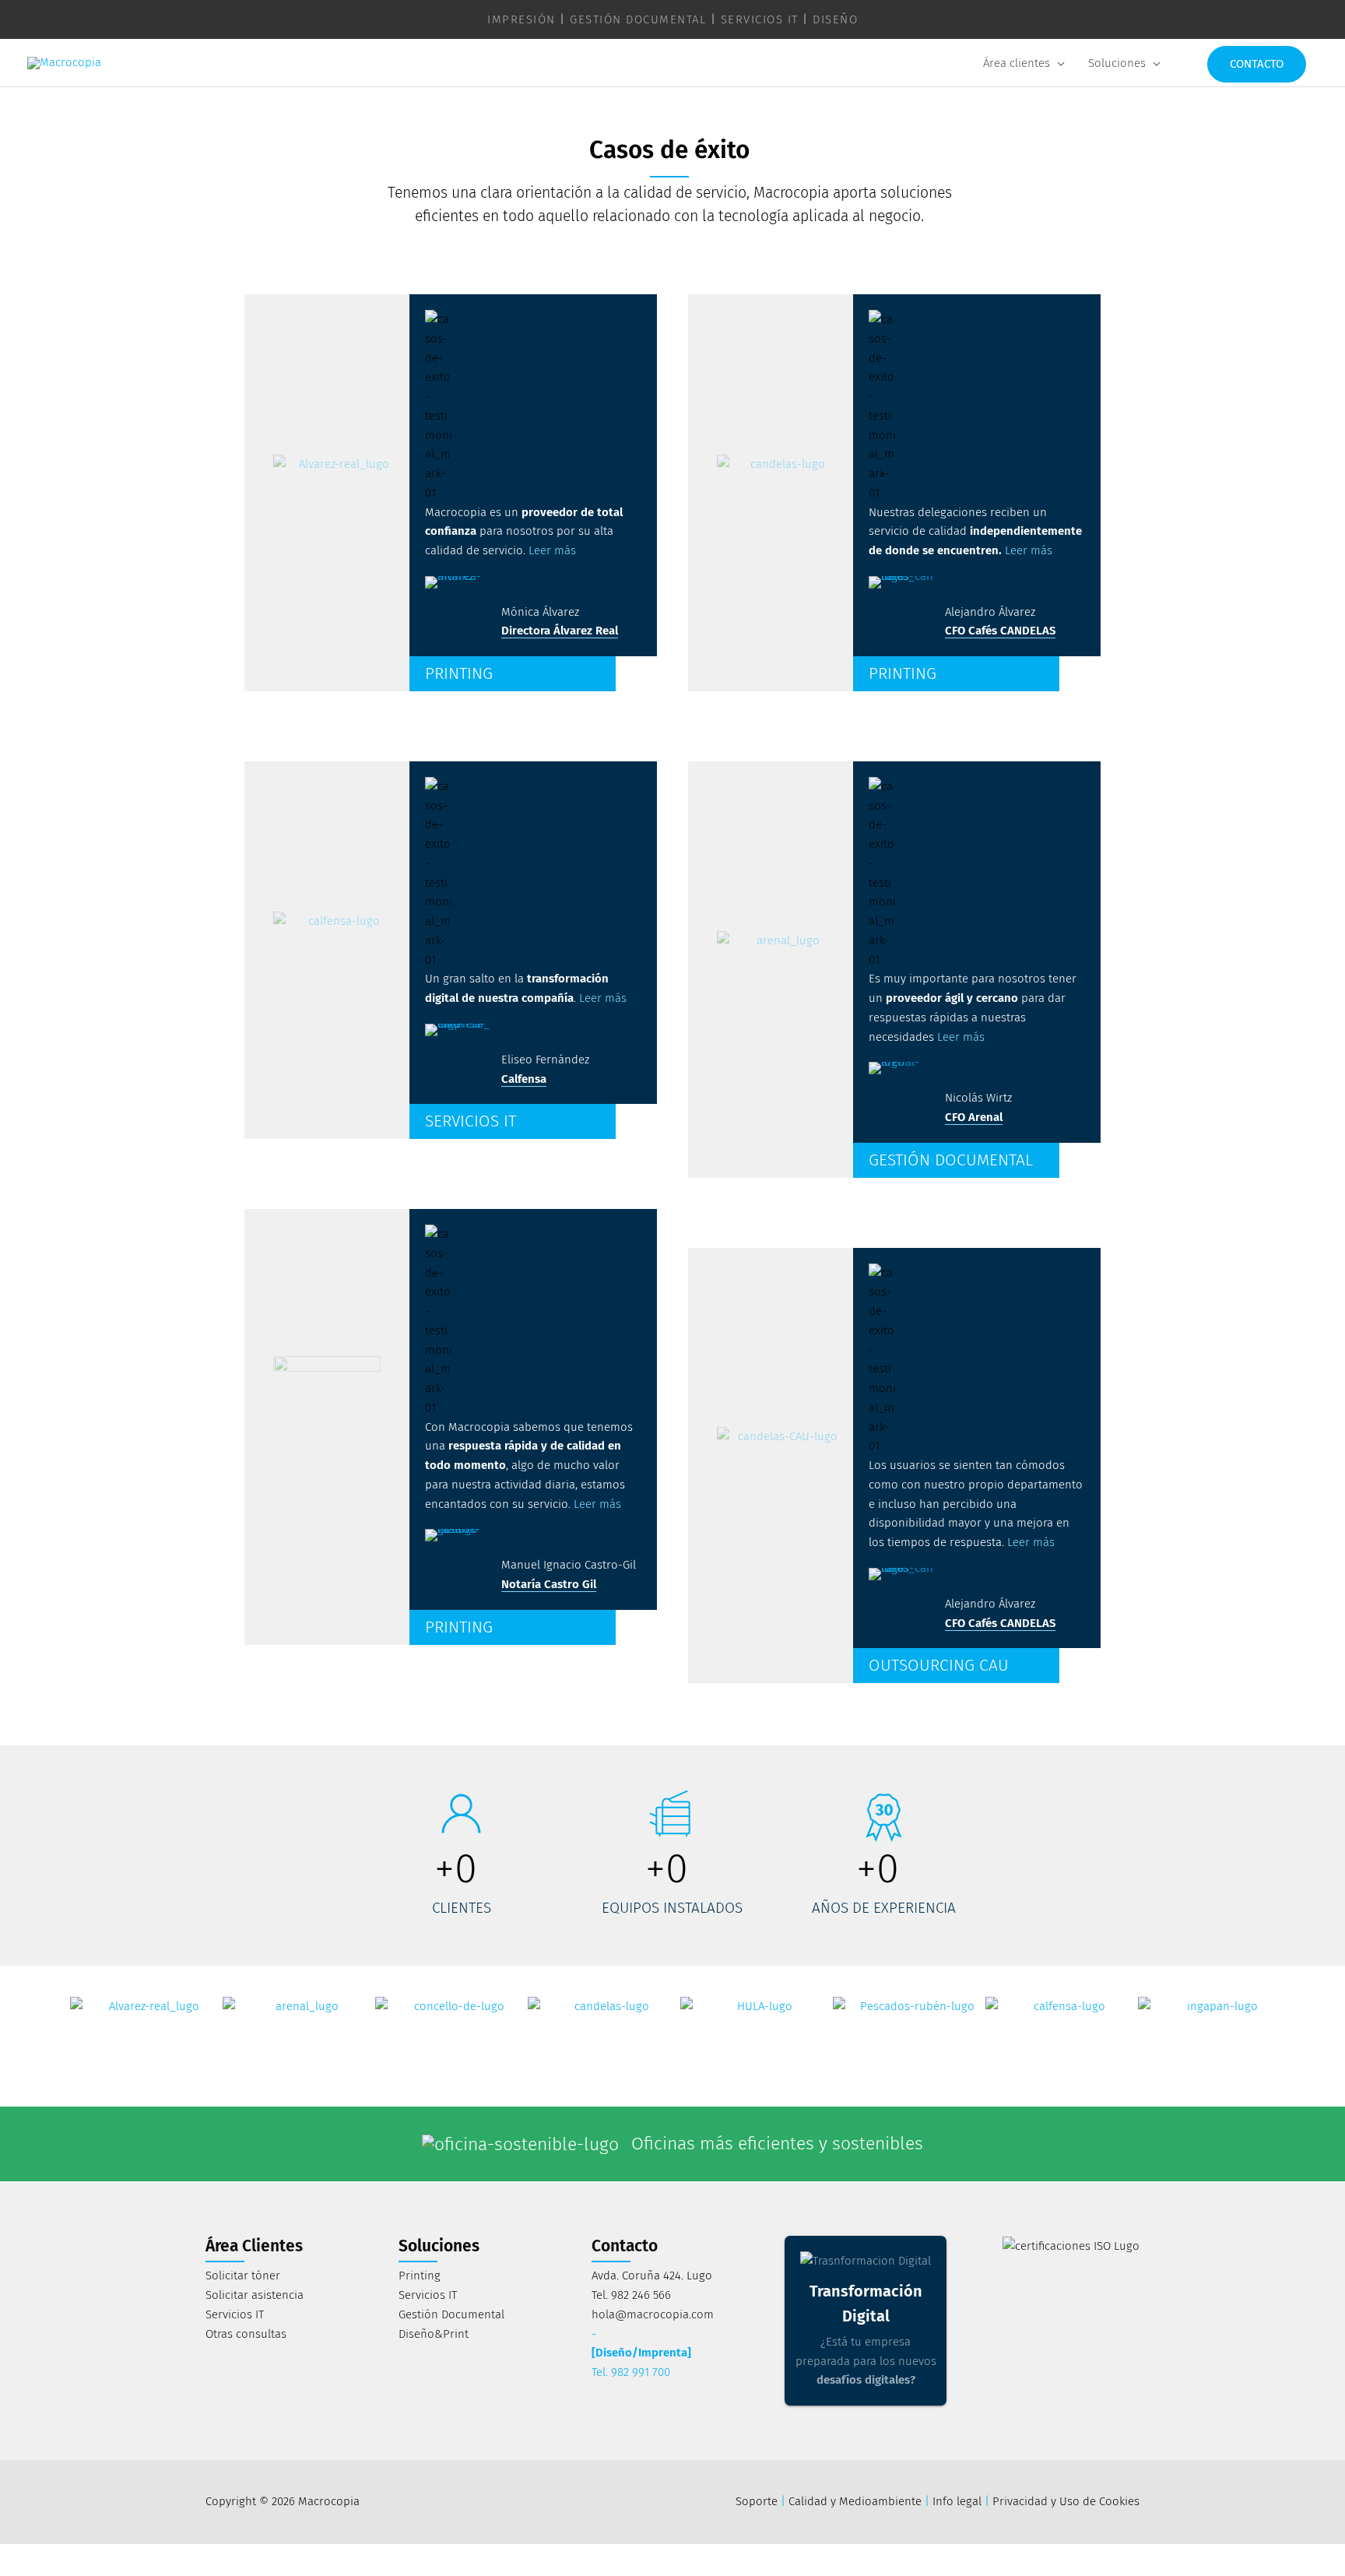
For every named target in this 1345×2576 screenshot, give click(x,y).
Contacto (625, 2246)
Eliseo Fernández (545, 1060)
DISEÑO (835, 19)
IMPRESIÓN (521, 19)
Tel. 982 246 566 (631, 2295)
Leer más (552, 550)
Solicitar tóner (243, 2276)
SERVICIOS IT (760, 19)
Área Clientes (254, 2246)
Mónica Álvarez (540, 612)
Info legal (957, 2501)
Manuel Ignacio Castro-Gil (569, 1565)
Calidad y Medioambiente (855, 2501)
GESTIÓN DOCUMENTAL (638, 19)
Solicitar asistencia (255, 2295)
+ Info (933, 2152)
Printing (420, 2276)
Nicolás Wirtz (978, 1098)
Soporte (757, 2501)
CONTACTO (1257, 64)
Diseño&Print (434, 2334)
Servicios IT (235, 2314)
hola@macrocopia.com (653, 2314)
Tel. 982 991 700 (631, 2372)
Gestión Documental (451, 2314)
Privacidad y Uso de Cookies (1066, 2501)
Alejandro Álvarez (990, 612)
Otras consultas (246, 2334)
